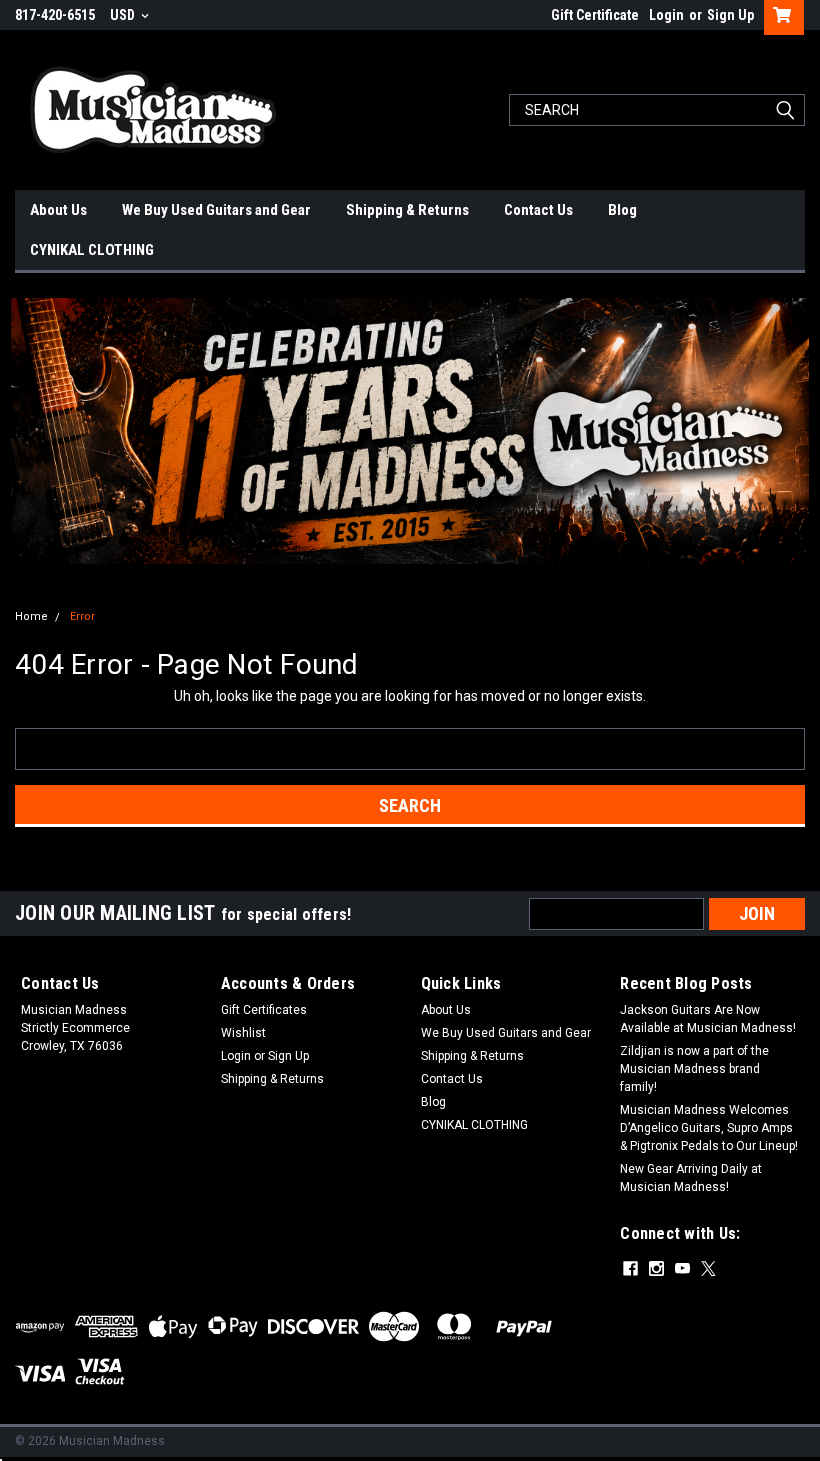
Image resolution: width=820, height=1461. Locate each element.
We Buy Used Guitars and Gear (216, 210)
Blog (622, 210)
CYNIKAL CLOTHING (92, 250)
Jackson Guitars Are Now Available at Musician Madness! (708, 1019)
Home (31, 616)
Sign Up (730, 15)
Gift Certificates (264, 1010)
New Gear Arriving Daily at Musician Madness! (691, 1178)
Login (666, 15)
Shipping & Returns (407, 210)
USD (124, 15)
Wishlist (243, 1033)
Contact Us (538, 210)
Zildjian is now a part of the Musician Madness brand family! (694, 1069)
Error (82, 616)
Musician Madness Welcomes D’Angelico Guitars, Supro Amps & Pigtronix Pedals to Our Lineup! (709, 1128)
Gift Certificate (595, 15)
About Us (58, 210)
